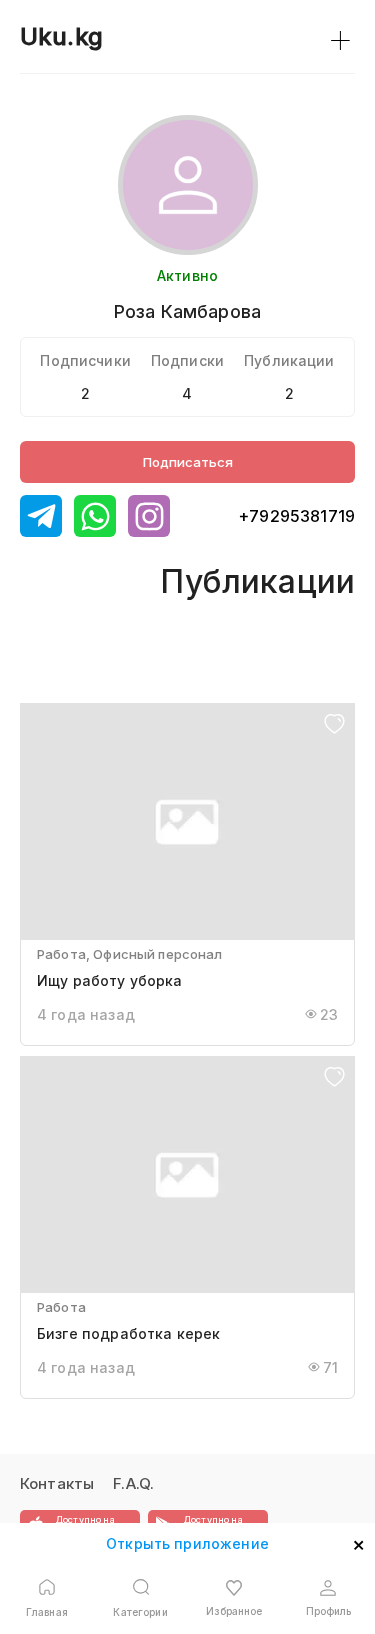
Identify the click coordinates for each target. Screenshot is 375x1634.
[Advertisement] (90, 630)
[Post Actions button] (334, 725)
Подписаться (188, 462)
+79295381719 (296, 516)
